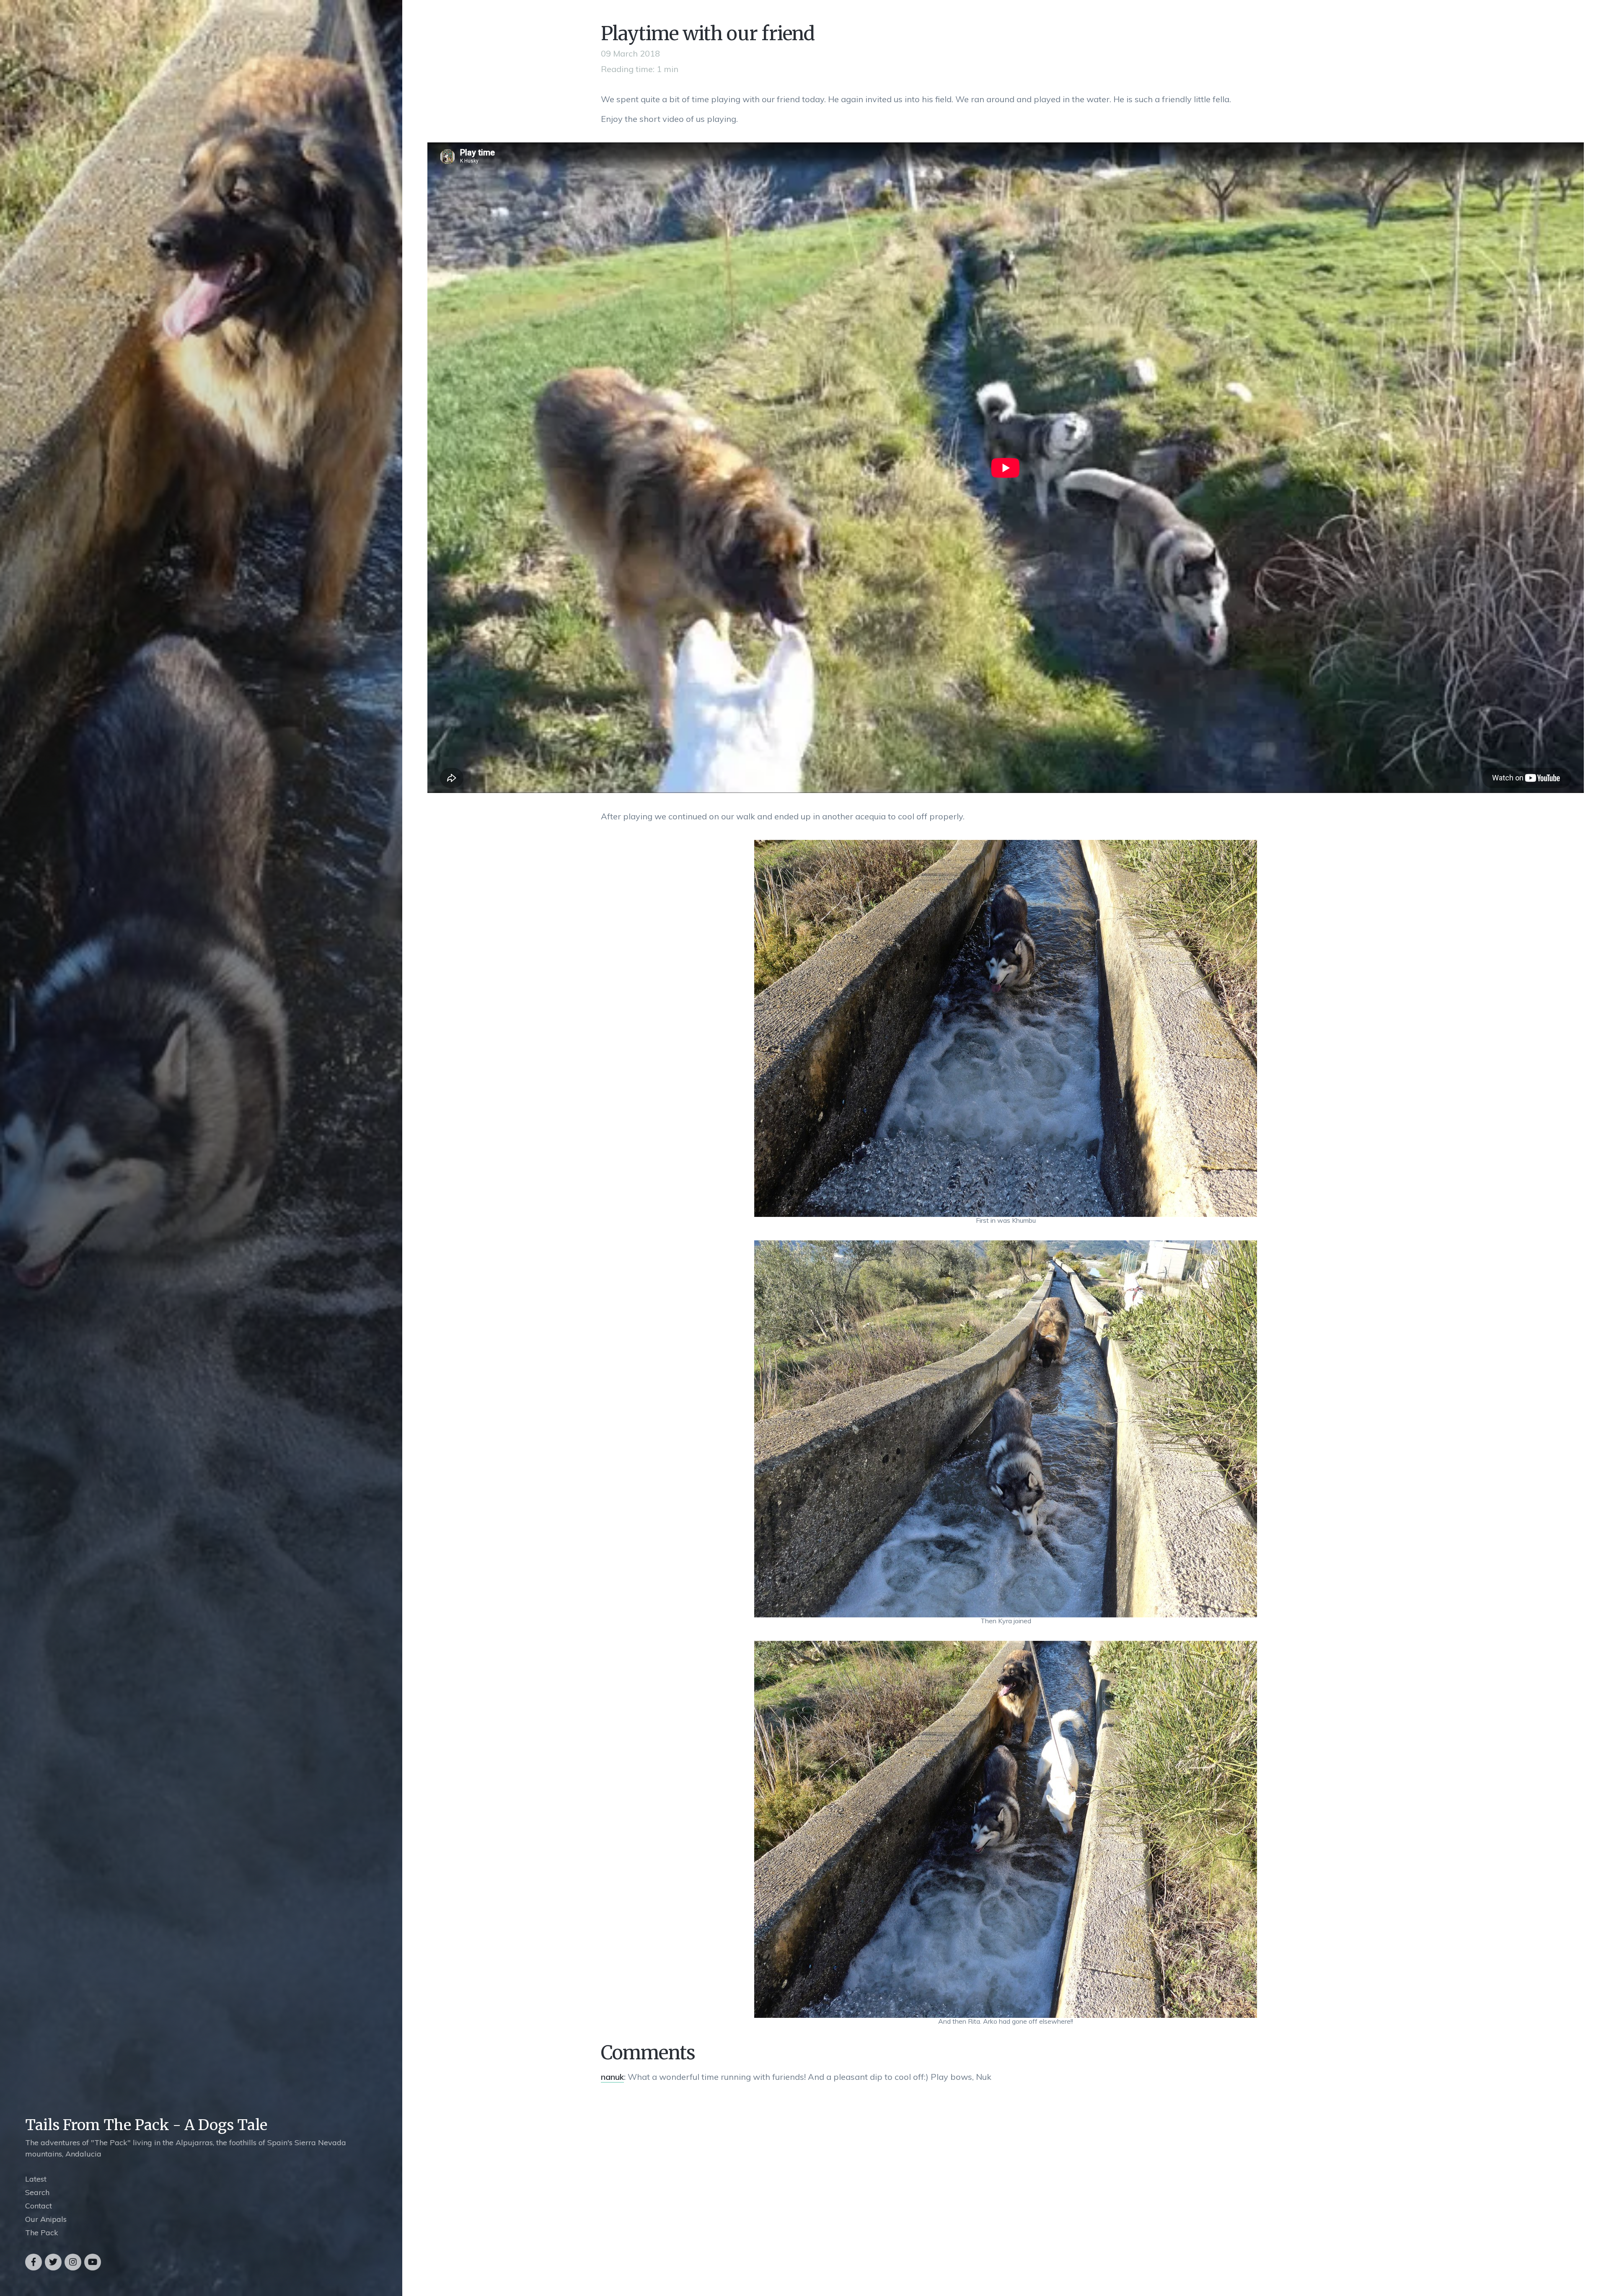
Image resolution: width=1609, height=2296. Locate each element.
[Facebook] (34, 2262)
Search (37, 2192)
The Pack (42, 2233)
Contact (39, 2206)
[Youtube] (93, 2262)
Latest (36, 2179)
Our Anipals (46, 2219)
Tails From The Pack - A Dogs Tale (146, 2125)
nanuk (612, 2077)
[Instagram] (73, 2262)
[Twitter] (53, 2262)
